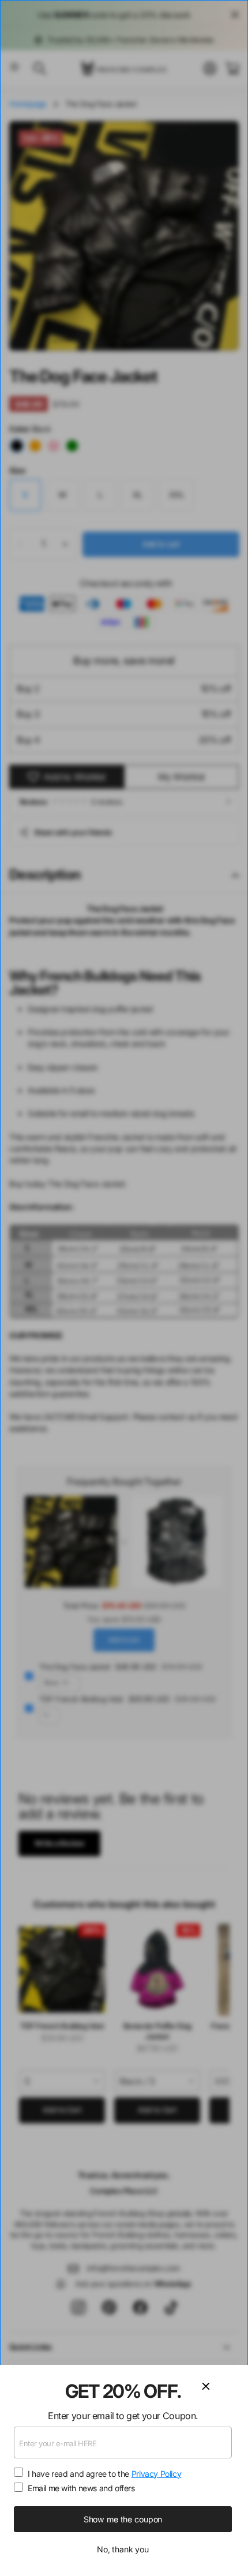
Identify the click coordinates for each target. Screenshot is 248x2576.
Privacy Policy (157, 2474)
